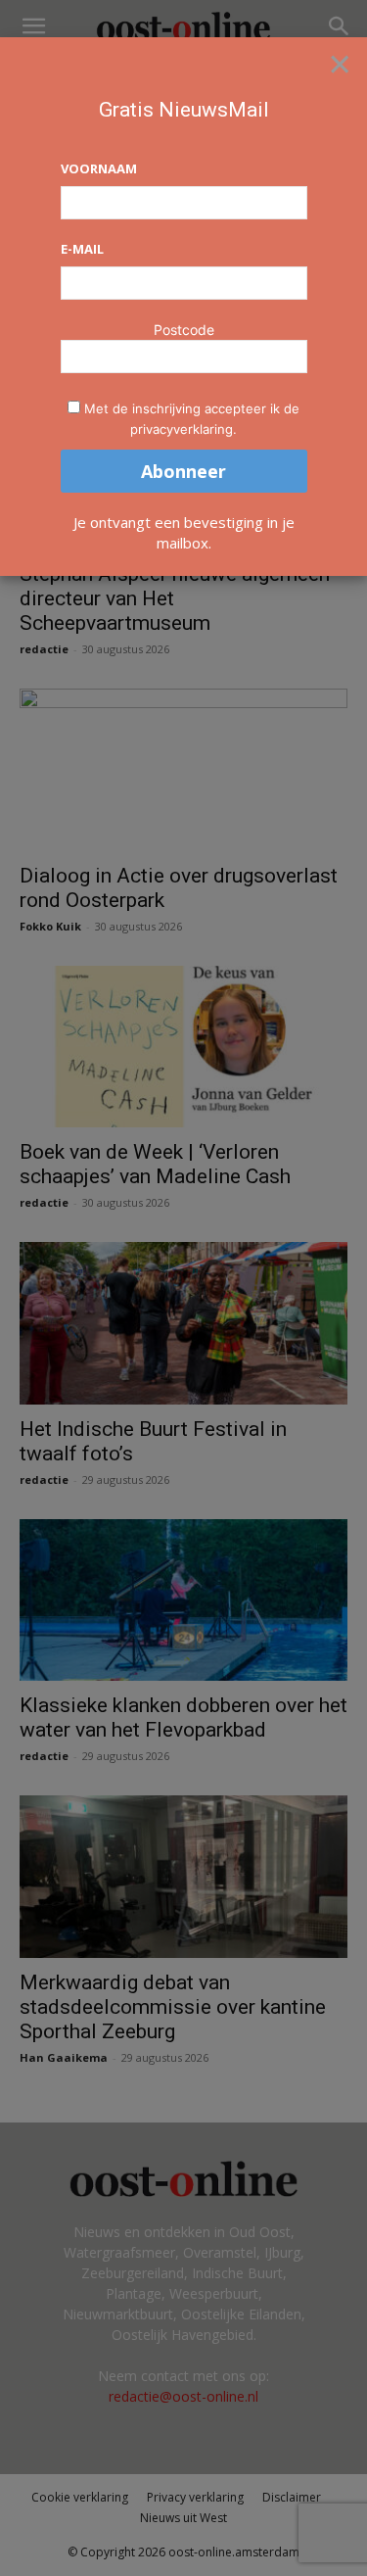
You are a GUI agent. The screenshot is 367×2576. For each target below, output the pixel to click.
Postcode (184, 330)
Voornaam (99, 168)
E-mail (82, 249)
